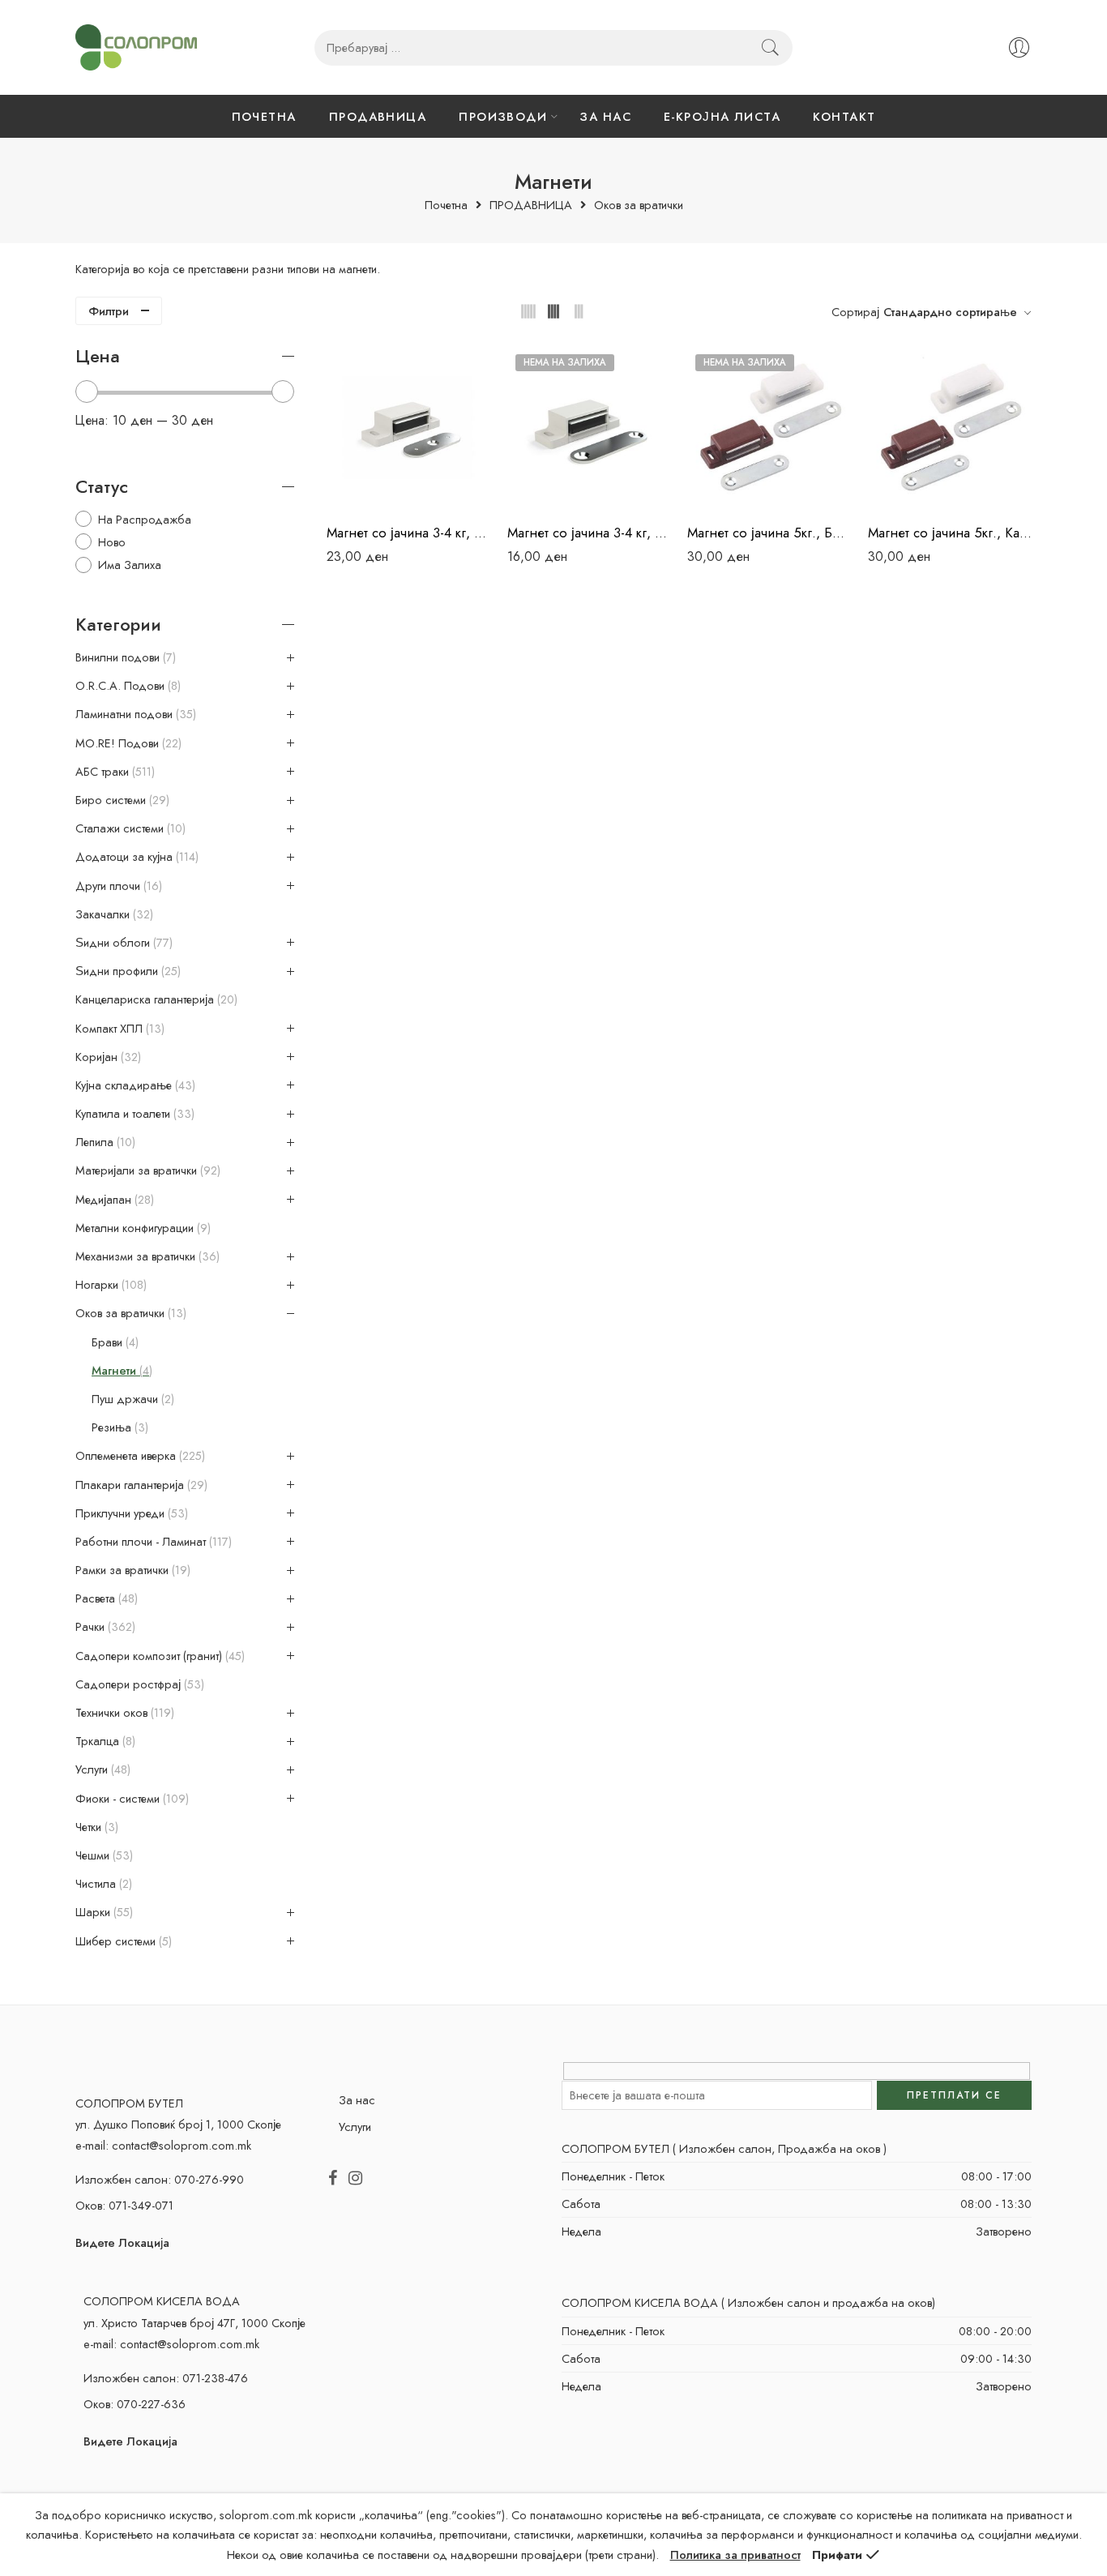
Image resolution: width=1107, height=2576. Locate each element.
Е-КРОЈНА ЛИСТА (722, 116)
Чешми (103, 1855)
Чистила (102, 1884)
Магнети (120, 1371)
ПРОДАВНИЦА (378, 116)
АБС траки (113, 772)
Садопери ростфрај (138, 1684)
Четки (95, 1827)
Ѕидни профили (126, 971)
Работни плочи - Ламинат (152, 1542)
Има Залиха (130, 565)
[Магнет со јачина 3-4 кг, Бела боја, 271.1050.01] (409, 428)
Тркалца (104, 1741)
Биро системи (121, 800)
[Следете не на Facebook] (333, 2179)
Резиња (118, 1427)
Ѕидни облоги (122, 943)
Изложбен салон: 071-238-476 (166, 2378)
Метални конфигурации (141, 1228)
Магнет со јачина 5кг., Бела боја (769, 533)
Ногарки (109, 1285)
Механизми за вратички (146, 1256)
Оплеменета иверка (139, 1456)
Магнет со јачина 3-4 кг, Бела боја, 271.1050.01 (409, 533)
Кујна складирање (134, 1085)
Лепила (104, 1142)
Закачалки (113, 914)
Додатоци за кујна (135, 857)
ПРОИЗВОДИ (503, 116)
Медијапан (113, 1200)
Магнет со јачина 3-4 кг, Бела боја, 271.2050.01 (590, 533)
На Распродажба (145, 519)
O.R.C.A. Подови (126, 686)
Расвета (105, 1598)
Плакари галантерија (140, 1485)
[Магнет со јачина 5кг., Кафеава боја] (950, 428)
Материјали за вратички (146, 1170)
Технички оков (123, 1713)
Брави (113, 1342)
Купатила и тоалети (133, 1114)
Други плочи (117, 886)
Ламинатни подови (134, 714)
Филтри (109, 311)
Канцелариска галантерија (155, 999)
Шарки (103, 1912)
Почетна (446, 205)
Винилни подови (124, 657)
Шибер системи (122, 1941)
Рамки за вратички (131, 1570)
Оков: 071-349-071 (124, 2205)
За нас (357, 2100)
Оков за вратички (639, 205)
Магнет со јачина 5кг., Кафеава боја (950, 533)
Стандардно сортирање (950, 312)
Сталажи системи (129, 828)
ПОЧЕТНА (264, 116)
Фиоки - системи (130, 1799)
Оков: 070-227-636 (135, 2404)
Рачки (104, 1627)
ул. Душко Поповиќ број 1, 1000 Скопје (178, 2124)
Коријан (107, 1057)
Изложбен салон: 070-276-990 (160, 2179)
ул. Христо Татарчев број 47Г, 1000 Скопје (194, 2323)
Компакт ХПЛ (118, 1029)
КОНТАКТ (844, 116)
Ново (112, 542)
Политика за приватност (735, 2555)
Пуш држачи (131, 1399)
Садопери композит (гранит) (158, 1656)
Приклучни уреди (130, 1513)
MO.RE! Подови (127, 743)
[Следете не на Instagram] (355, 2179)
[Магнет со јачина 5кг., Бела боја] (769, 428)
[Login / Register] (1019, 47)
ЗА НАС (605, 116)
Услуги (101, 1769)
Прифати (837, 2555)
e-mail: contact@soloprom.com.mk (163, 2145)
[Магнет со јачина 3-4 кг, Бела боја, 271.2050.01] (590, 428)
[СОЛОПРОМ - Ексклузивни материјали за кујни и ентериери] (136, 47)
